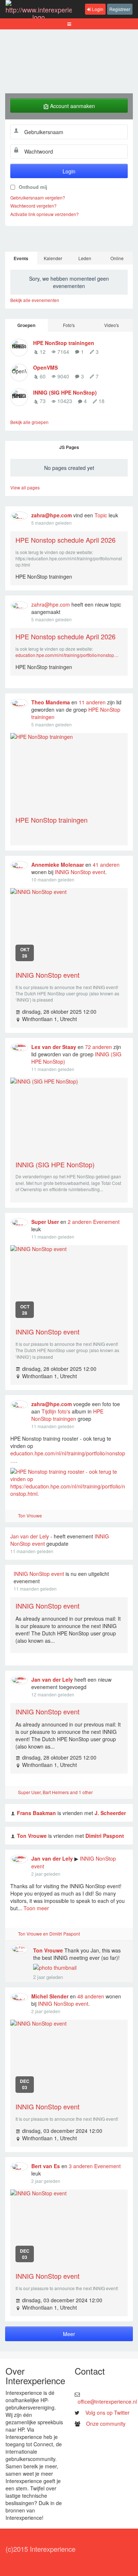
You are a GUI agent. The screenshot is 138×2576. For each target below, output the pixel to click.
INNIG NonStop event (80, 872)
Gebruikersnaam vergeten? (38, 197)
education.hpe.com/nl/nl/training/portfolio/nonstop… (67, 655)
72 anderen (98, 1047)
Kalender (53, 258)
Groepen (26, 325)
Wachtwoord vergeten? (33, 206)
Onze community (106, 2424)
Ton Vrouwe (30, 1515)
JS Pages (69, 447)
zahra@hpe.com (52, 515)
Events (21, 258)
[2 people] (13, 1935)
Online (117, 258)
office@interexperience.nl (107, 2401)
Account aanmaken (72, 106)
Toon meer (36, 1908)
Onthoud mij (33, 187)
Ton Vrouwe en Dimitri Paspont (49, 1934)
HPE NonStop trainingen (64, 343)
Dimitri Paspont (105, 1836)
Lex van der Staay (54, 1047)
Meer (69, 2334)
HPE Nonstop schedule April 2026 (66, 540)
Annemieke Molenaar (58, 865)
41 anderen (106, 865)
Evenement (106, 1222)
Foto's (69, 325)
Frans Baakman (36, 1813)
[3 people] (13, 1793)
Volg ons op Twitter (107, 2412)
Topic (101, 515)
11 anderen (92, 702)
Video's (112, 325)
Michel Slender (50, 1996)
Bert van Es (46, 2166)
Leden (85, 258)
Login (97, 9)
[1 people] (13, 1517)
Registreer (120, 9)
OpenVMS (45, 367)
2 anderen (80, 1222)
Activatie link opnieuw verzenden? (45, 214)
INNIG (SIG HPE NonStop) (65, 392)
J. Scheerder (110, 1813)
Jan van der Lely (30, 1536)
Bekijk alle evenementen (35, 300)
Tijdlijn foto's (56, 1411)
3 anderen (81, 2166)
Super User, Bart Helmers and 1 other (55, 1792)
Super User (45, 1222)
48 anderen (91, 1996)
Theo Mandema (51, 702)
